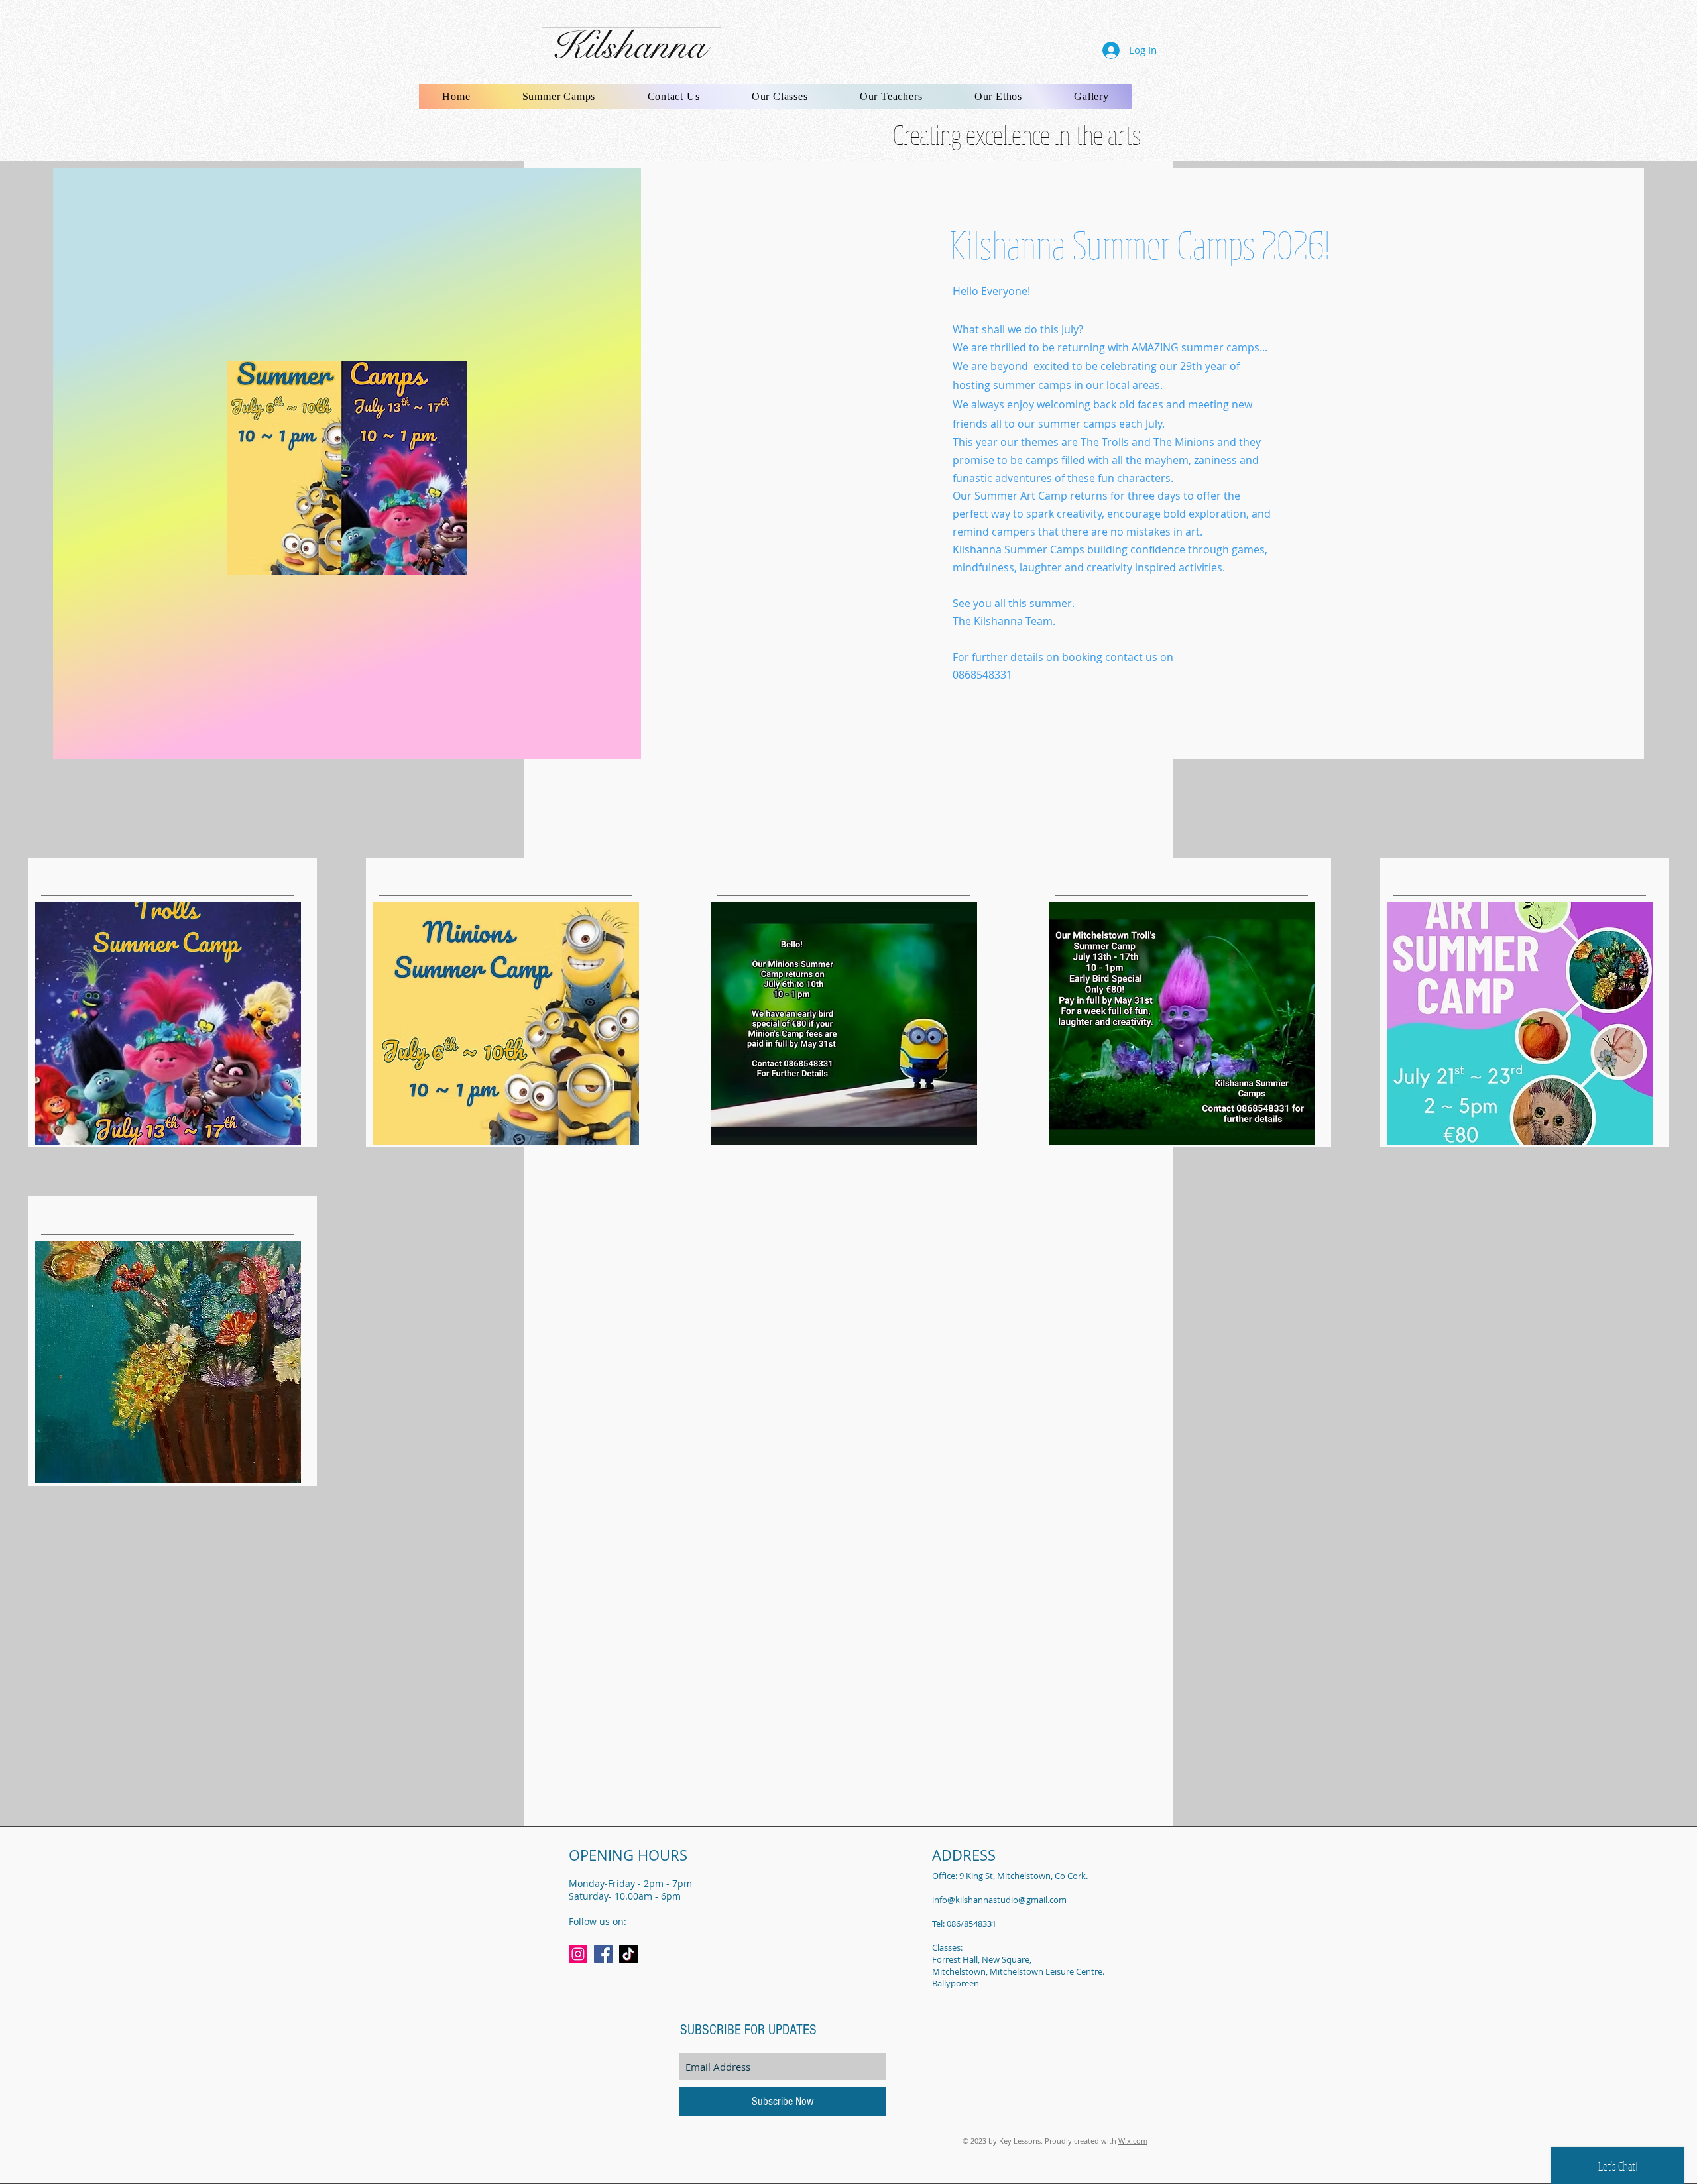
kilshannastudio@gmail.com (1011, 1900)
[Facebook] (603, 1954)
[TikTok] (628, 1954)
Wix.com (1133, 2141)
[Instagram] (578, 1954)
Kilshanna (628, 46)
